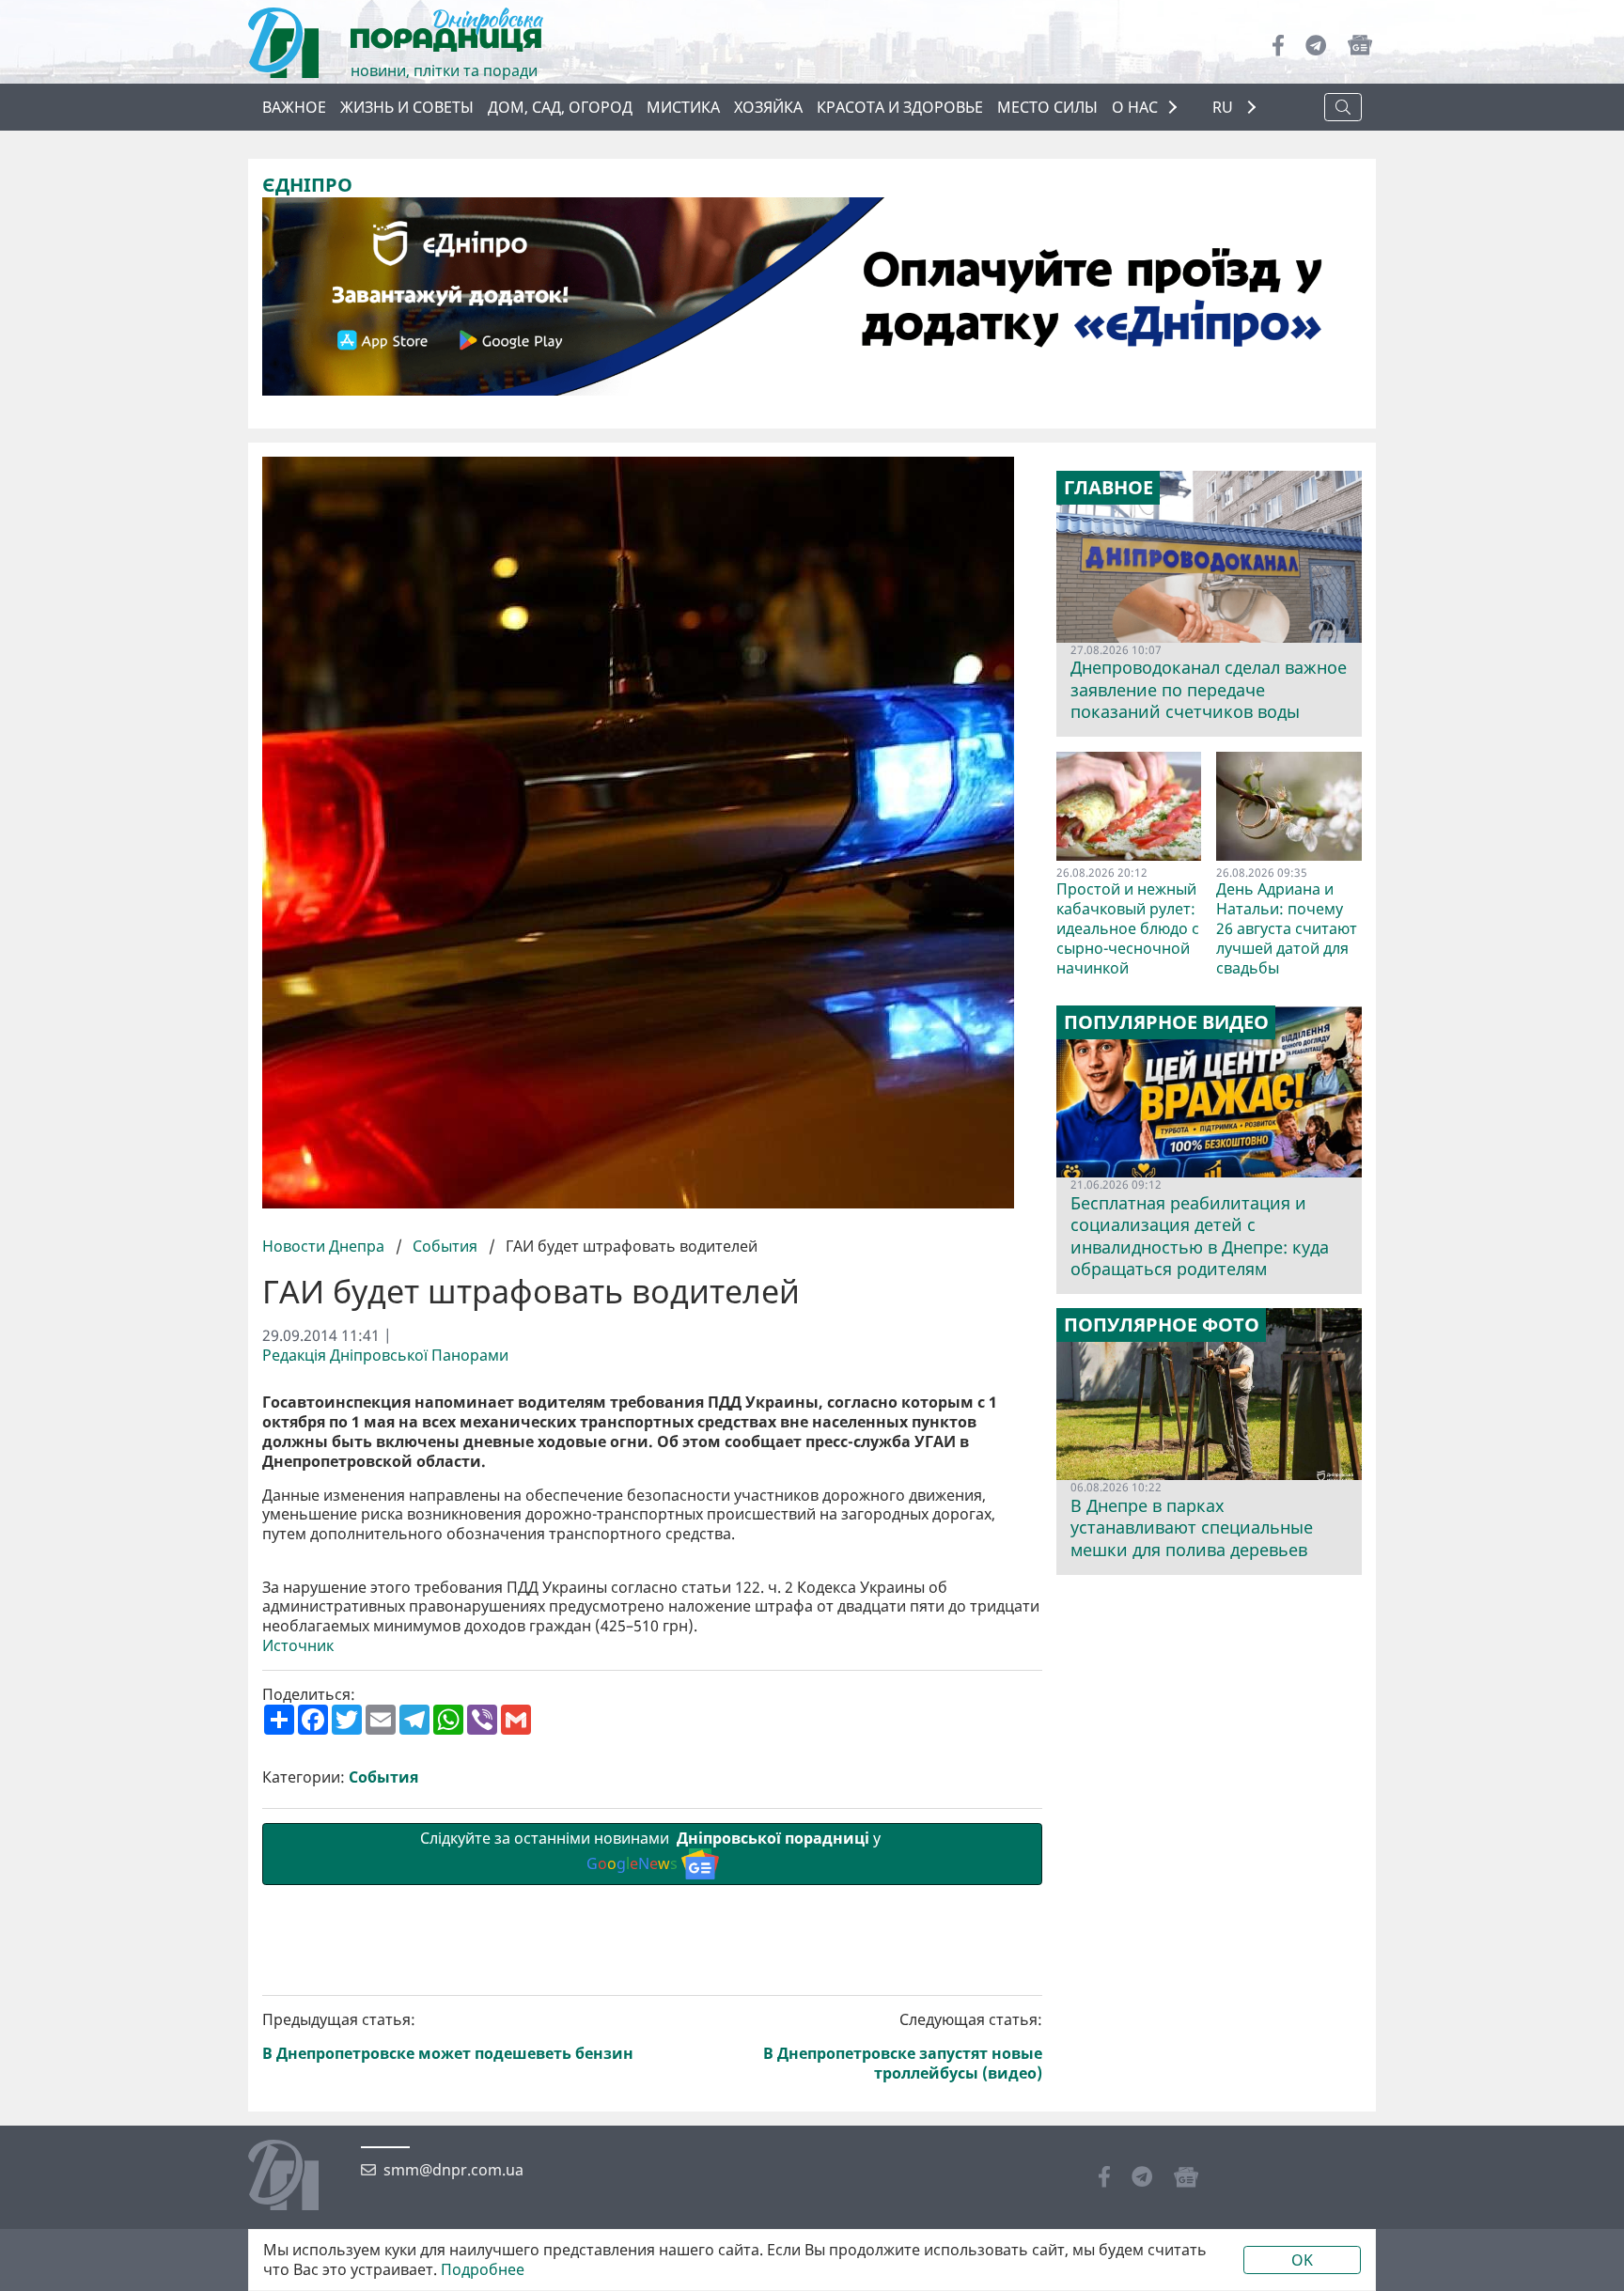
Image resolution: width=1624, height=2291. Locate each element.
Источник (298, 1646)
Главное (1109, 488)
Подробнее (483, 2270)
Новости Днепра (325, 1246)
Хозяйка (768, 107)
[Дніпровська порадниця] (297, 2177)
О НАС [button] (1135, 107)
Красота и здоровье (900, 107)
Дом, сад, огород (560, 107)
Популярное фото (1162, 1325)
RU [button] (1225, 108)
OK (1302, 2260)
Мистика (683, 107)
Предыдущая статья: (448, 2037)
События (445, 1246)
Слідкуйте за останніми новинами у (652, 1851)
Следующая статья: (903, 2046)
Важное (294, 107)
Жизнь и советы (407, 107)
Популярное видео (1166, 1022)
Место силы (1047, 107)
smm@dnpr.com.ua (453, 2170)
